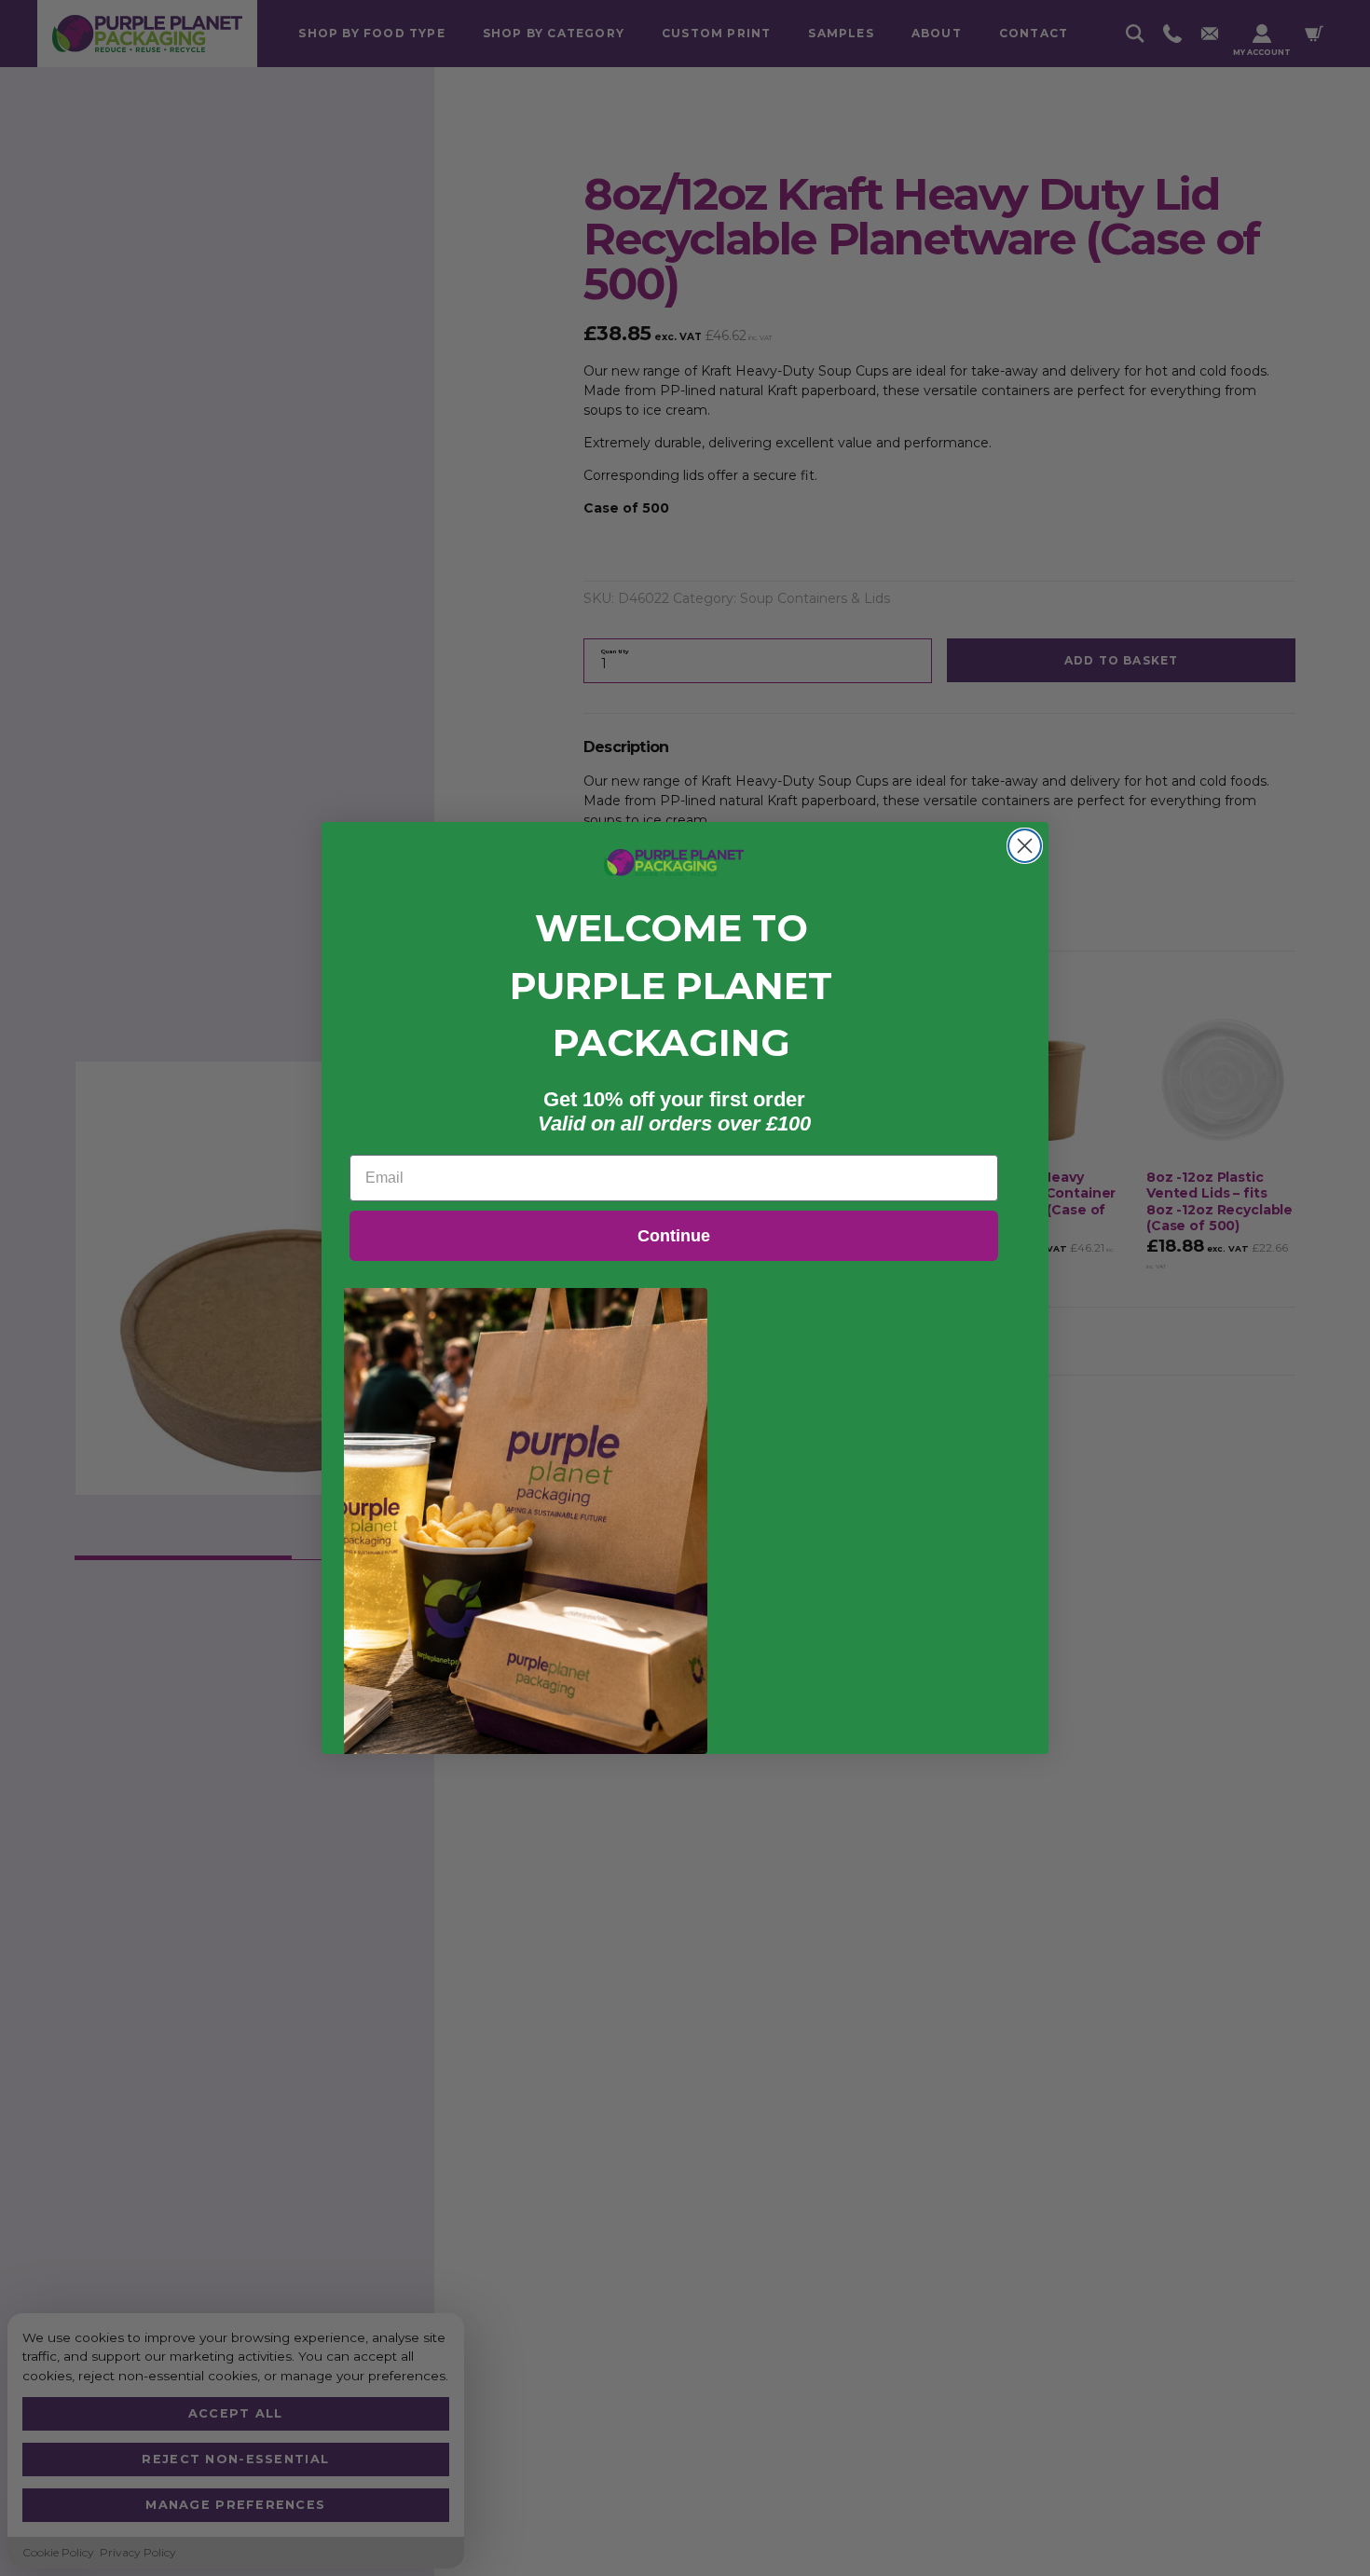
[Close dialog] (1025, 846)
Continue (674, 1236)
